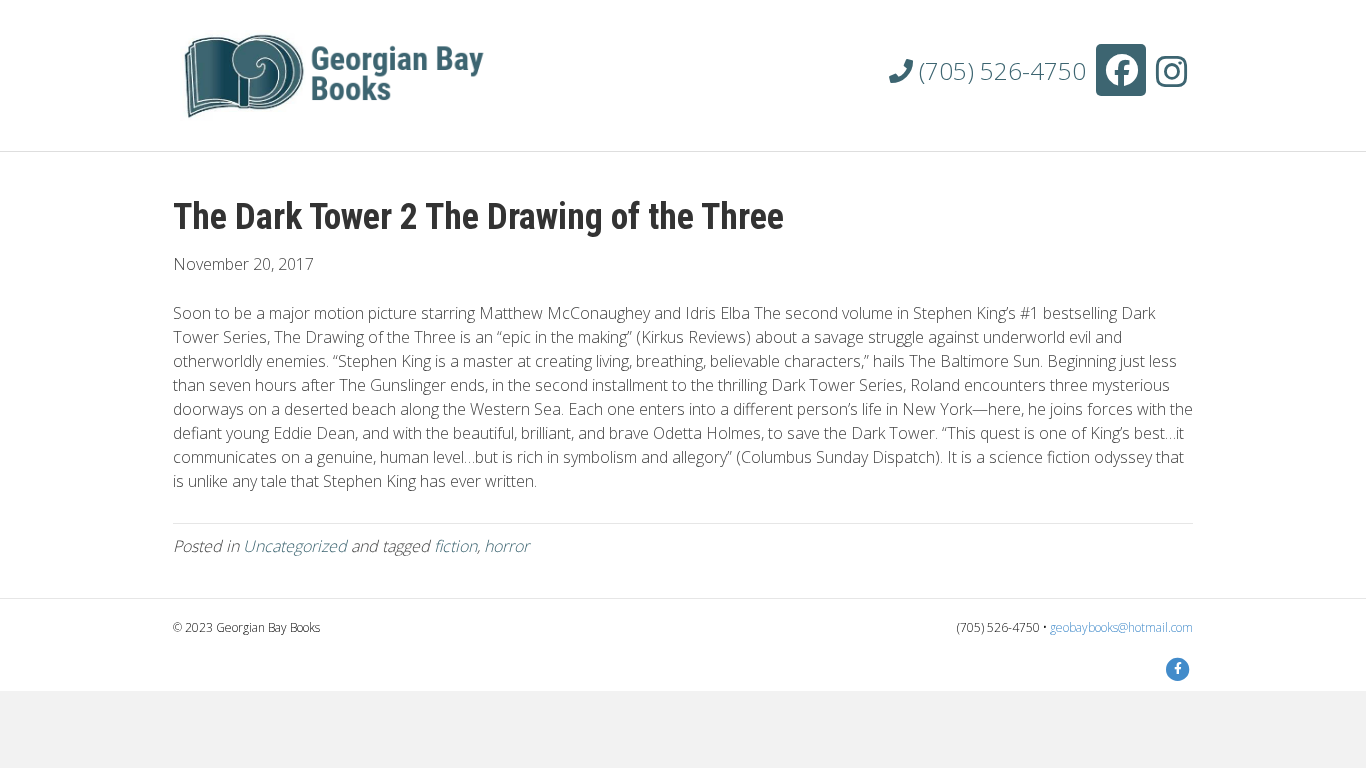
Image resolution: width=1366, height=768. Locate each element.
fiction (455, 546)
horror (506, 546)
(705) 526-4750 (999, 70)
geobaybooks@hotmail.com (1121, 627)
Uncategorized (295, 546)
